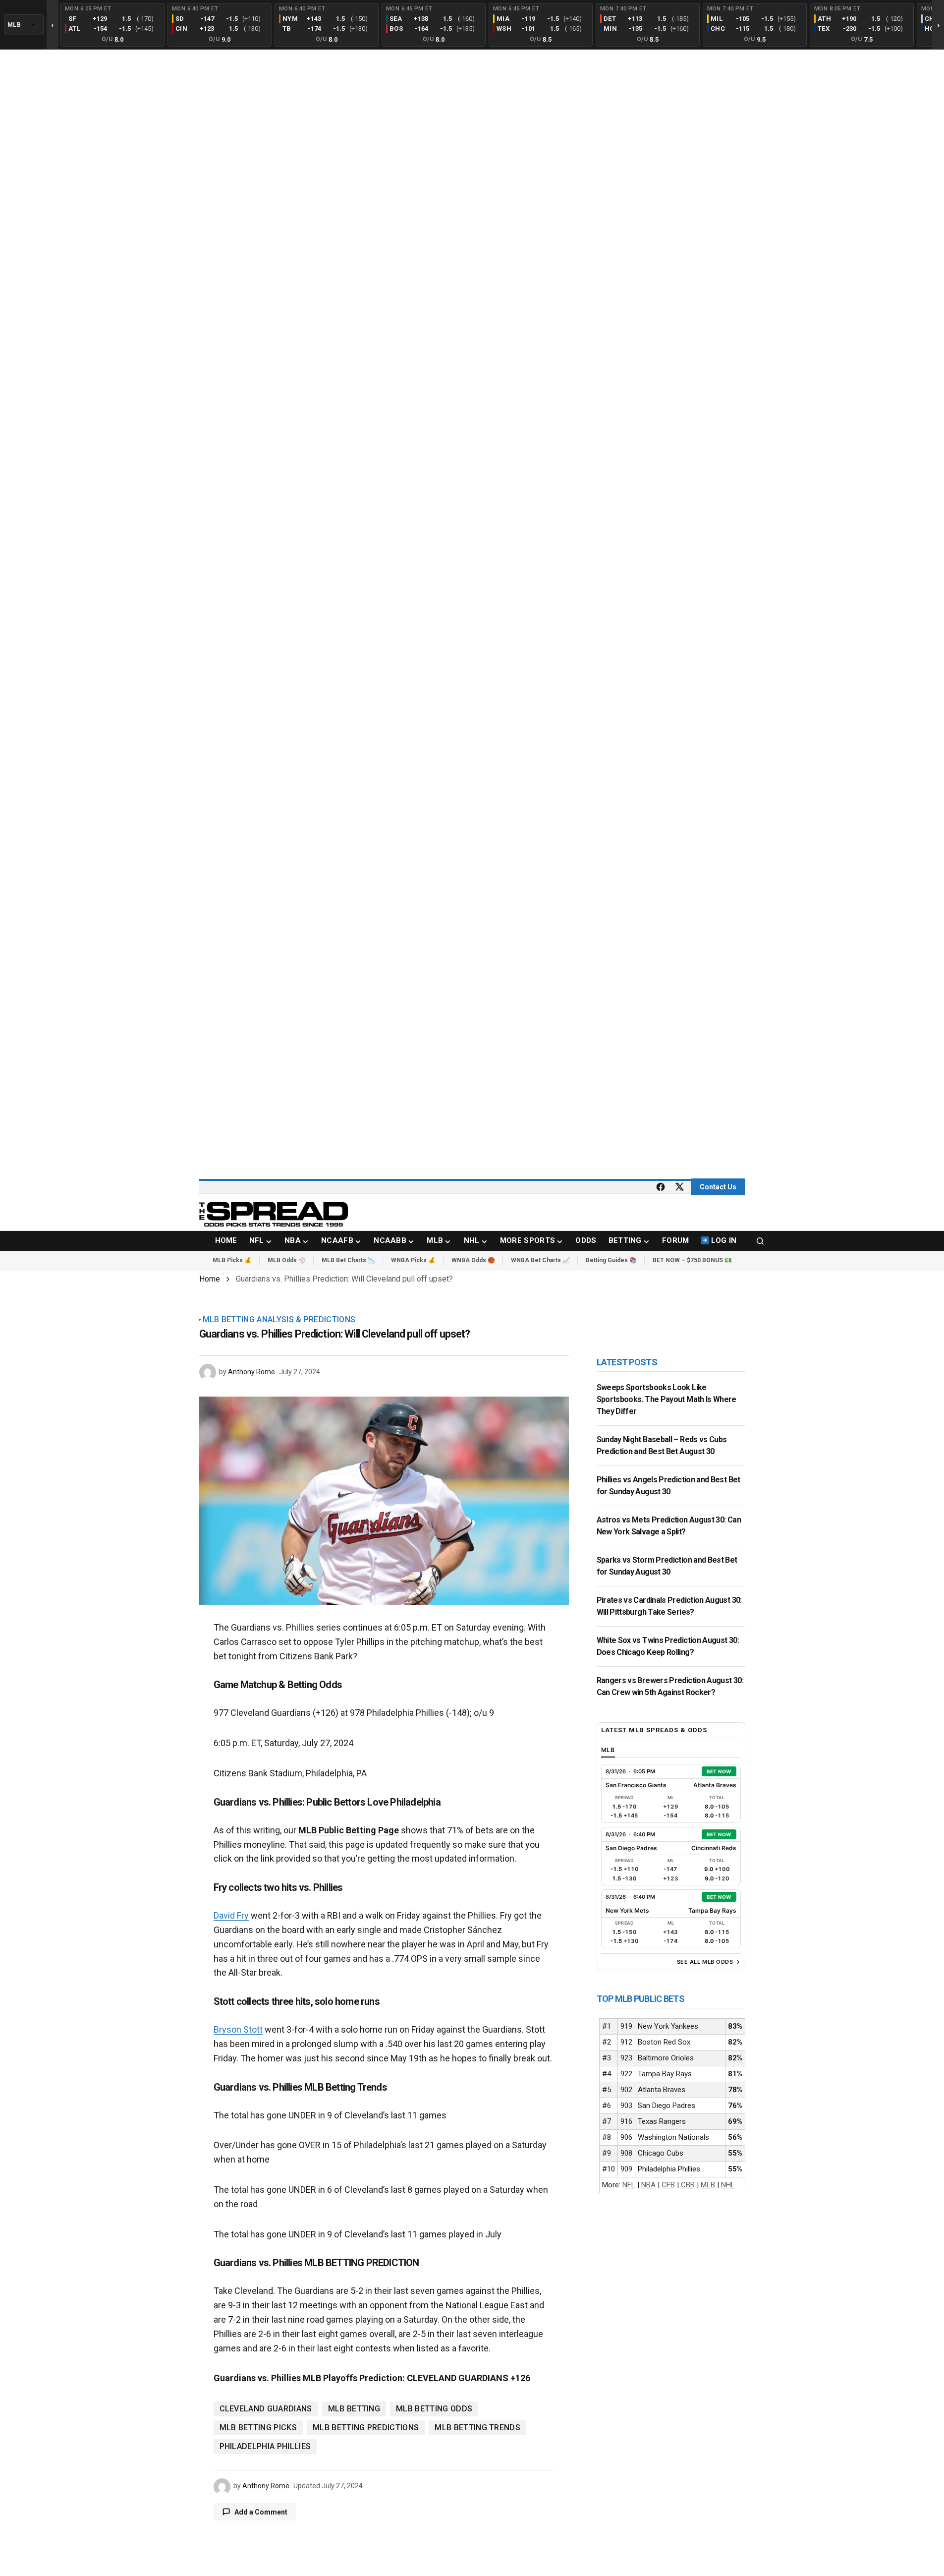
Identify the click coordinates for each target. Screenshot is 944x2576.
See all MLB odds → (709, 1962)
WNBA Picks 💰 (413, 1260)
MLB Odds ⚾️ (287, 1260)
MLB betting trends (477, 2428)
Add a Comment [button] (261, 2512)
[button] (760, 1241)
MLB (708, 2185)
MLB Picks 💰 (232, 1260)
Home (210, 1279)
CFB (668, 2185)
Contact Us (718, 1187)
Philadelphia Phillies (265, 2446)
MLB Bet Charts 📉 (348, 1260)
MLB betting (354, 2409)
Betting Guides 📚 (611, 1260)
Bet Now (719, 1771)
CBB (688, 2185)
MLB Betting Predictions (366, 2428)
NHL (728, 2185)
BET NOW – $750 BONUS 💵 (692, 1260)
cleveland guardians (266, 2409)
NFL (629, 2185)
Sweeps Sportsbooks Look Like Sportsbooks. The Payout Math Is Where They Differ (666, 1399)
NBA (648, 2185)
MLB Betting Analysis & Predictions (279, 1320)
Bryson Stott (238, 2029)
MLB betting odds (434, 2409)
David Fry (231, 1915)
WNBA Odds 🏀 (473, 1260)
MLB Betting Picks (258, 2428)
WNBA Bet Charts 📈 (540, 1260)
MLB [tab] (608, 1750)
